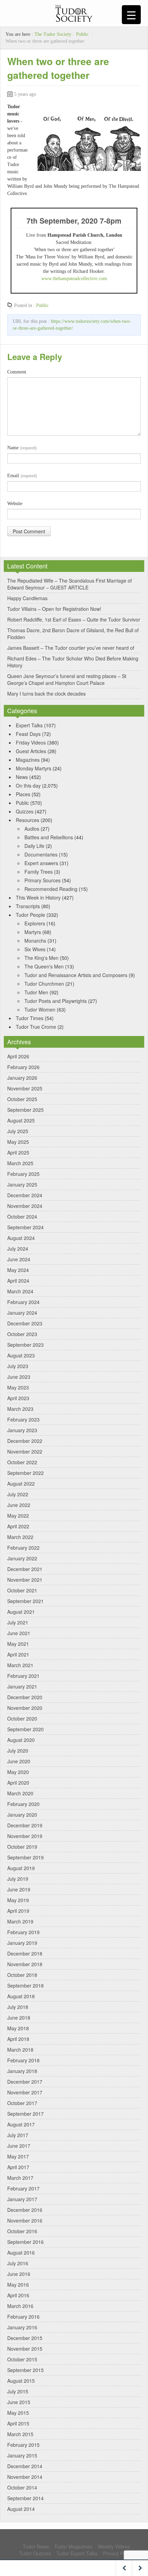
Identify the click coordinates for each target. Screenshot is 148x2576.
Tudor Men (36, 992)
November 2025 (25, 1088)
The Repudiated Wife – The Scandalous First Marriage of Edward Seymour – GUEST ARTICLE (70, 584)
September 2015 (25, 2370)
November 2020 (25, 1708)
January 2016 (22, 2327)
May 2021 (18, 1644)
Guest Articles (31, 751)
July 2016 (18, 2263)
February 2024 (23, 1302)
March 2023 (20, 1409)
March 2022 (20, 1537)
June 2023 (19, 1377)
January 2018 (22, 2071)
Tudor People (30, 915)
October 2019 (22, 1847)
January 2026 (22, 1078)
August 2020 (21, 1740)
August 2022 (21, 1484)
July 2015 (18, 2391)
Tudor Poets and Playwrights (56, 1001)
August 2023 (21, 1355)
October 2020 (22, 1718)
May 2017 (18, 2156)
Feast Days (28, 734)
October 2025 (22, 1099)
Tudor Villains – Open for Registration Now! (54, 609)
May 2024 (18, 1270)
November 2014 (25, 2477)
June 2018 (19, 2018)
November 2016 (25, 2220)
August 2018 (21, 1996)
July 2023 (18, 1366)
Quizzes (25, 811)
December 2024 (25, 1195)
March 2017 (20, 2178)
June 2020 (19, 1761)
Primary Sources (43, 880)
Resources (28, 820)
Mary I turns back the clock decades (46, 694)
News (22, 777)
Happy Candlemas (27, 598)
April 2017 (18, 2167)
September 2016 (25, 2242)
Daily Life (34, 846)
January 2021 (22, 1686)
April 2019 (18, 1911)
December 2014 (25, 2466)
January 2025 (22, 1184)
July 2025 (18, 1131)
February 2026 (23, 1067)
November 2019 (25, 1836)
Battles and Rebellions (49, 837)
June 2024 (19, 1259)
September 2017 (25, 2114)
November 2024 (25, 1206)
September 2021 (25, 1601)
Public (82, 34)
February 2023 (23, 1419)
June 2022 (19, 1505)
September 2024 (25, 1227)
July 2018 (18, 2007)
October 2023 (22, 1334)
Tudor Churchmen (44, 984)
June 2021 (19, 1633)
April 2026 (18, 1056)
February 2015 (23, 2445)
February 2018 (23, 2060)
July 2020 (18, 1751)
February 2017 (23, 2188)
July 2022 (18, 1494)
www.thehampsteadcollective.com (74, 279)
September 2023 (25, 1345)
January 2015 (22, 2455)
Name (22, 448)
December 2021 (25, 1569)
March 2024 (20, 1291)
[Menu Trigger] (131, 15)
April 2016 (18, 2295)
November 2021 (25, 1580)
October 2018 (22, 1975)
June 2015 (19, 2402)
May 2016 (18, 2285)
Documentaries (41, 854)
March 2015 (20, 2434)
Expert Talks (29, 725)
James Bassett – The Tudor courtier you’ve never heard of (71, 648)
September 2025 (25, 1110)
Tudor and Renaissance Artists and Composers (76, 975)
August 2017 (21, 2124)
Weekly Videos (114, 2546)
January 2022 (22, 1558)
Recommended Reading (51, 889)
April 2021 (18, 1654)
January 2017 (22, 2199)
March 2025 (20, 1163)
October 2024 (22, 1217)
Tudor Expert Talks (77, 2553)
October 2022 (22, 1462)
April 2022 (18, 1526)
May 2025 (18, 1142)
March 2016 (20, 2306)
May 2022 (18, 1516)
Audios (32, 829)
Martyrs (33, 932)
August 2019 (21, 1868)
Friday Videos (31, 742)
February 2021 (23, 1676)
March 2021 (20, 1665)
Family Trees (39, 872)
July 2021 (18, 1622)
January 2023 (22, 1430)
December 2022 (25, 1441)
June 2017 (19, 2146)
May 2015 (18, 2413)
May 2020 (18, 1772)
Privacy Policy (118, 2553)
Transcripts (28, 906)
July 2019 (18, 1879)
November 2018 (25, 1964)
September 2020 (25, 1729)
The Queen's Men (44, 966)
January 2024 (22, 1313)
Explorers (35, 923)
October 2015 (22, 2359)
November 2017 (25, 2092)
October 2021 (22, 1590)
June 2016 (19, 2274)
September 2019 (25, 1857)
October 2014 (22, 2487)
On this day (28, 786)
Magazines (28, 760)
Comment (17, 372)
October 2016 (22, 2231)
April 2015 (18, 2423)
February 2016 (23, 2317)
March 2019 (20, 1921)
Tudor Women (40, 1009)
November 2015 (25, 2349)
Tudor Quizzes (35, 2553)
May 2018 (18, 2028)
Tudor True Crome (36, 1027)
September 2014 (25, 2498)
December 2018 (25, 1953)
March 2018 (20, 2050)
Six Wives (35, 949)
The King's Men (41, 958)
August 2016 (21, 2252)
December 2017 (25, 2082)
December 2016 (25, 2210)
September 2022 (25, 1473)
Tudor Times (30, 1018)
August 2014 (21, 2509)
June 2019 (19, 1889)
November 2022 (25, 1451)
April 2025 (18, 1152)
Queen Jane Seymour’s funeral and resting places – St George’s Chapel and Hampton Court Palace (67, 679)
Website (15, 504)
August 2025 (21, 1120)
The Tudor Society (53, 34)
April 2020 (18, 1783)
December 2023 (25, 1323)
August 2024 (21, 1238)
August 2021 (21, 1612)
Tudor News (36, 2546)
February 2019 (23, 1932)
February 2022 (23, 1548)
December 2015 (25, 2338)
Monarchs (35, 941)
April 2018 (18, 2039)
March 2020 (20, 1793)
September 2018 (25, 1985)
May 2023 (18, 1387)
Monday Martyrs (34, 768)
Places (23, 794)
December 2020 (25, 1697)
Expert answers (41, 863)
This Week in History (38, 897)
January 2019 (22, 1943)
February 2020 (23, 1804)
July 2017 (18, 2135)
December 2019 (25, 1825)
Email (22, 476)
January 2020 (22, 1815)
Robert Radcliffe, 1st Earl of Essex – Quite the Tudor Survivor (74, 619)
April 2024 (18, 1281)
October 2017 (22, 2103)
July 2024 (18, 1249)
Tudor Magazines (73, 2546)
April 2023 (18, 1398)
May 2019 (18, 1900)
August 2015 (21, 2381)
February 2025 (23, 1174)
